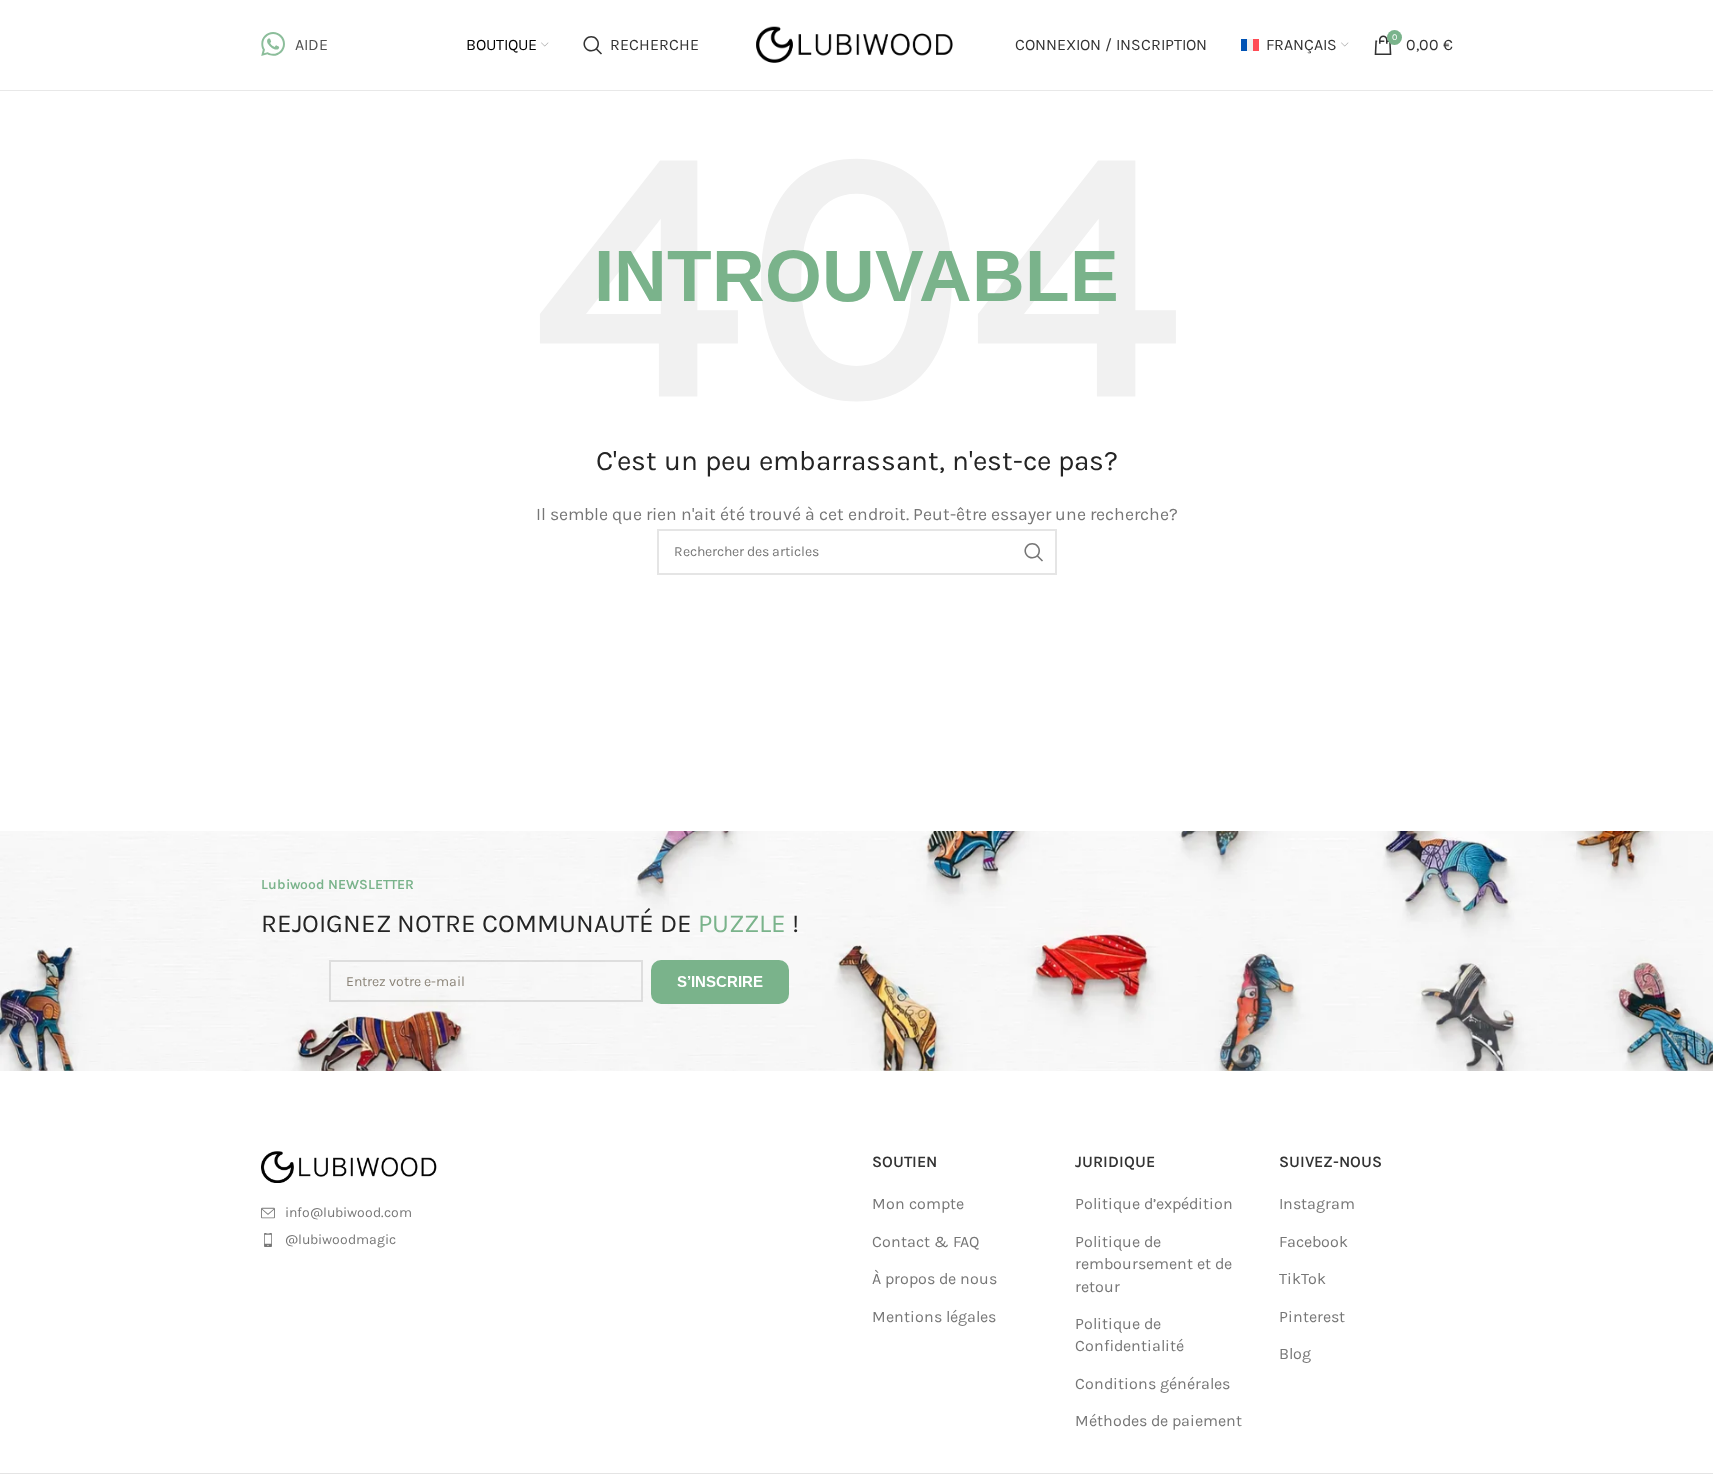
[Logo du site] (857, 43)
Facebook (1313, 1241)
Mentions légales (934, 1316)
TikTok (1302, 1278)
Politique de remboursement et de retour (1153, 1264)
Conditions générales (1152, 1383)
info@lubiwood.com (348, 1212)
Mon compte (918, 1203)
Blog (1295, 1353)
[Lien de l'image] (373, 1165)
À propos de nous (934, 1278)
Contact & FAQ (925, 1241)
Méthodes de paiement (1158, 1420)
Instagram (1317, 1203)
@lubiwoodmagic (340, 1239)
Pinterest (1312, 1316)
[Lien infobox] (294, 45)
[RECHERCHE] (1034, 552)
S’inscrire (720, 981)
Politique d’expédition (1154, 1203)
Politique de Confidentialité (1129, 1334)
